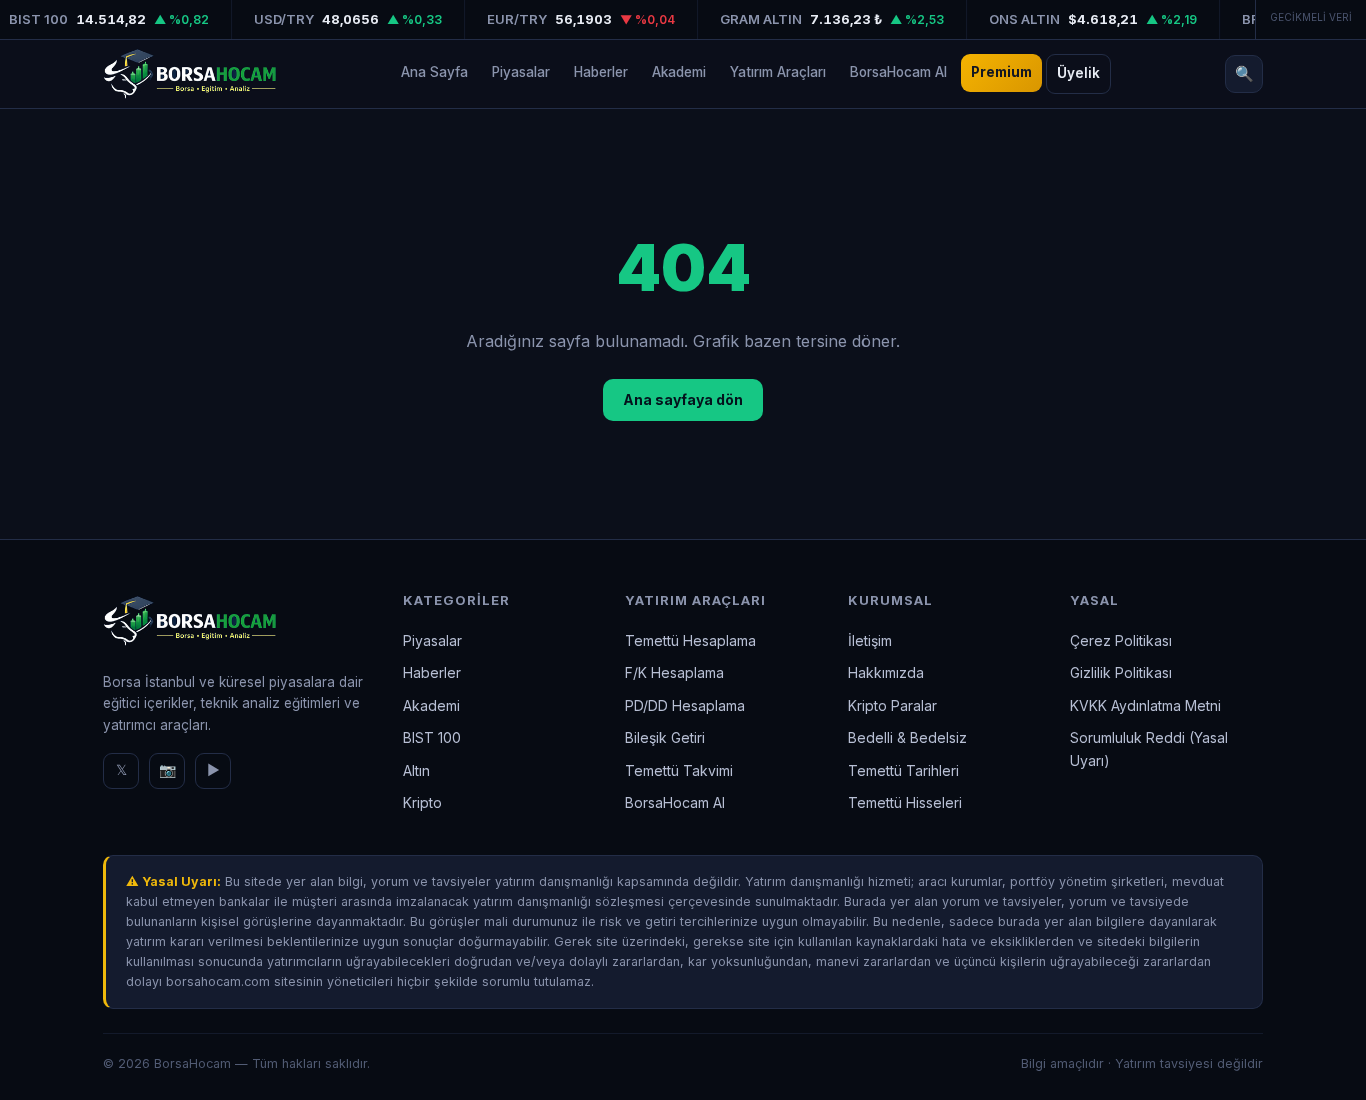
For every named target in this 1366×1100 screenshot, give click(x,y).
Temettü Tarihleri (903, 770)
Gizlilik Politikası (1121, 672)
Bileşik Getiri (665, 737)
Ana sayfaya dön (683, 399)
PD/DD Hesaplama (685, 705)
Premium (1001, 72)
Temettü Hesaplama (690, 640)
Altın (416, 770)
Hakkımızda (886, 672)
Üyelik (1078, 73)
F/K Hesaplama (674, 672)
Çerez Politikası (1121, 640)
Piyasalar (521, 72)
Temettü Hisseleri (905, 802)
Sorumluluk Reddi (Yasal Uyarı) (1149, 748)
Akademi (679, 72)
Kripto (422, 802)
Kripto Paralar (892, 705)
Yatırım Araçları (778, 72)
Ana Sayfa (434, 72)
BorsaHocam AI (898, 72)
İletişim (870, 640)
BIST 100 (432, 737)
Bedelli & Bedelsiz (907, 737)
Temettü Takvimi (679, 770)
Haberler (601, 72)
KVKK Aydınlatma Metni (1145, 705)
